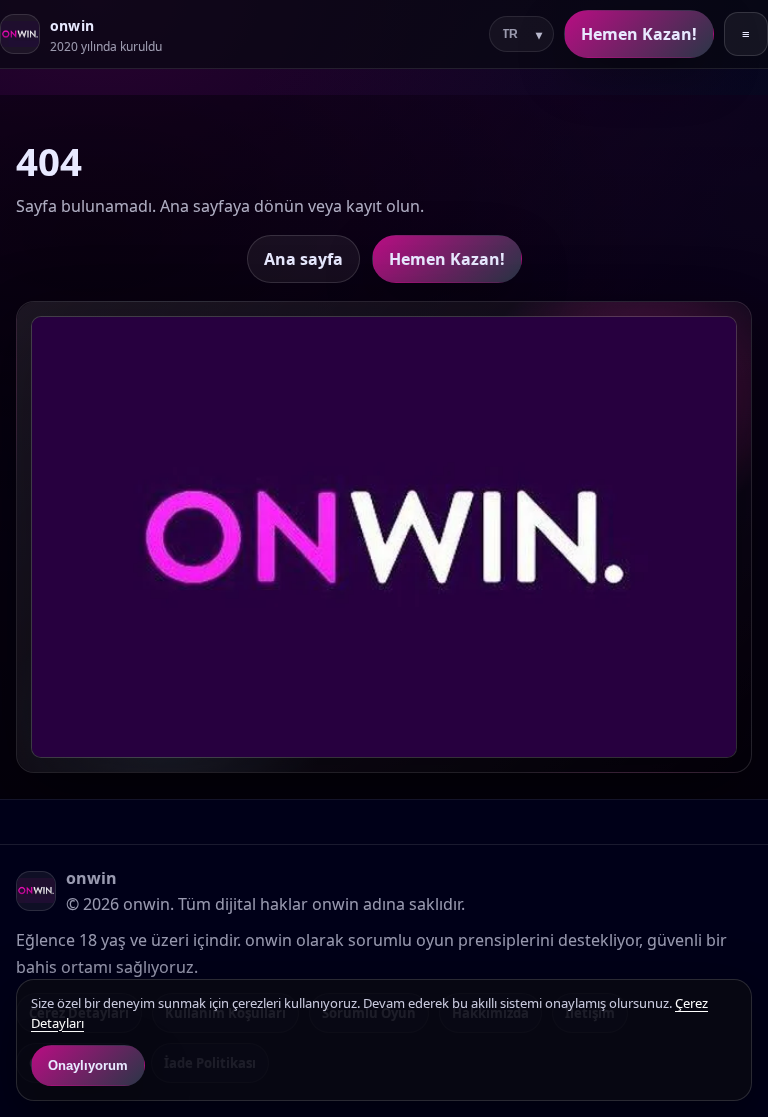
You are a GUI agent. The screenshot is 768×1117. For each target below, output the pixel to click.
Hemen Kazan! (639, 34)
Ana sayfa (303, 259)
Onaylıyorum (88, 1065)
